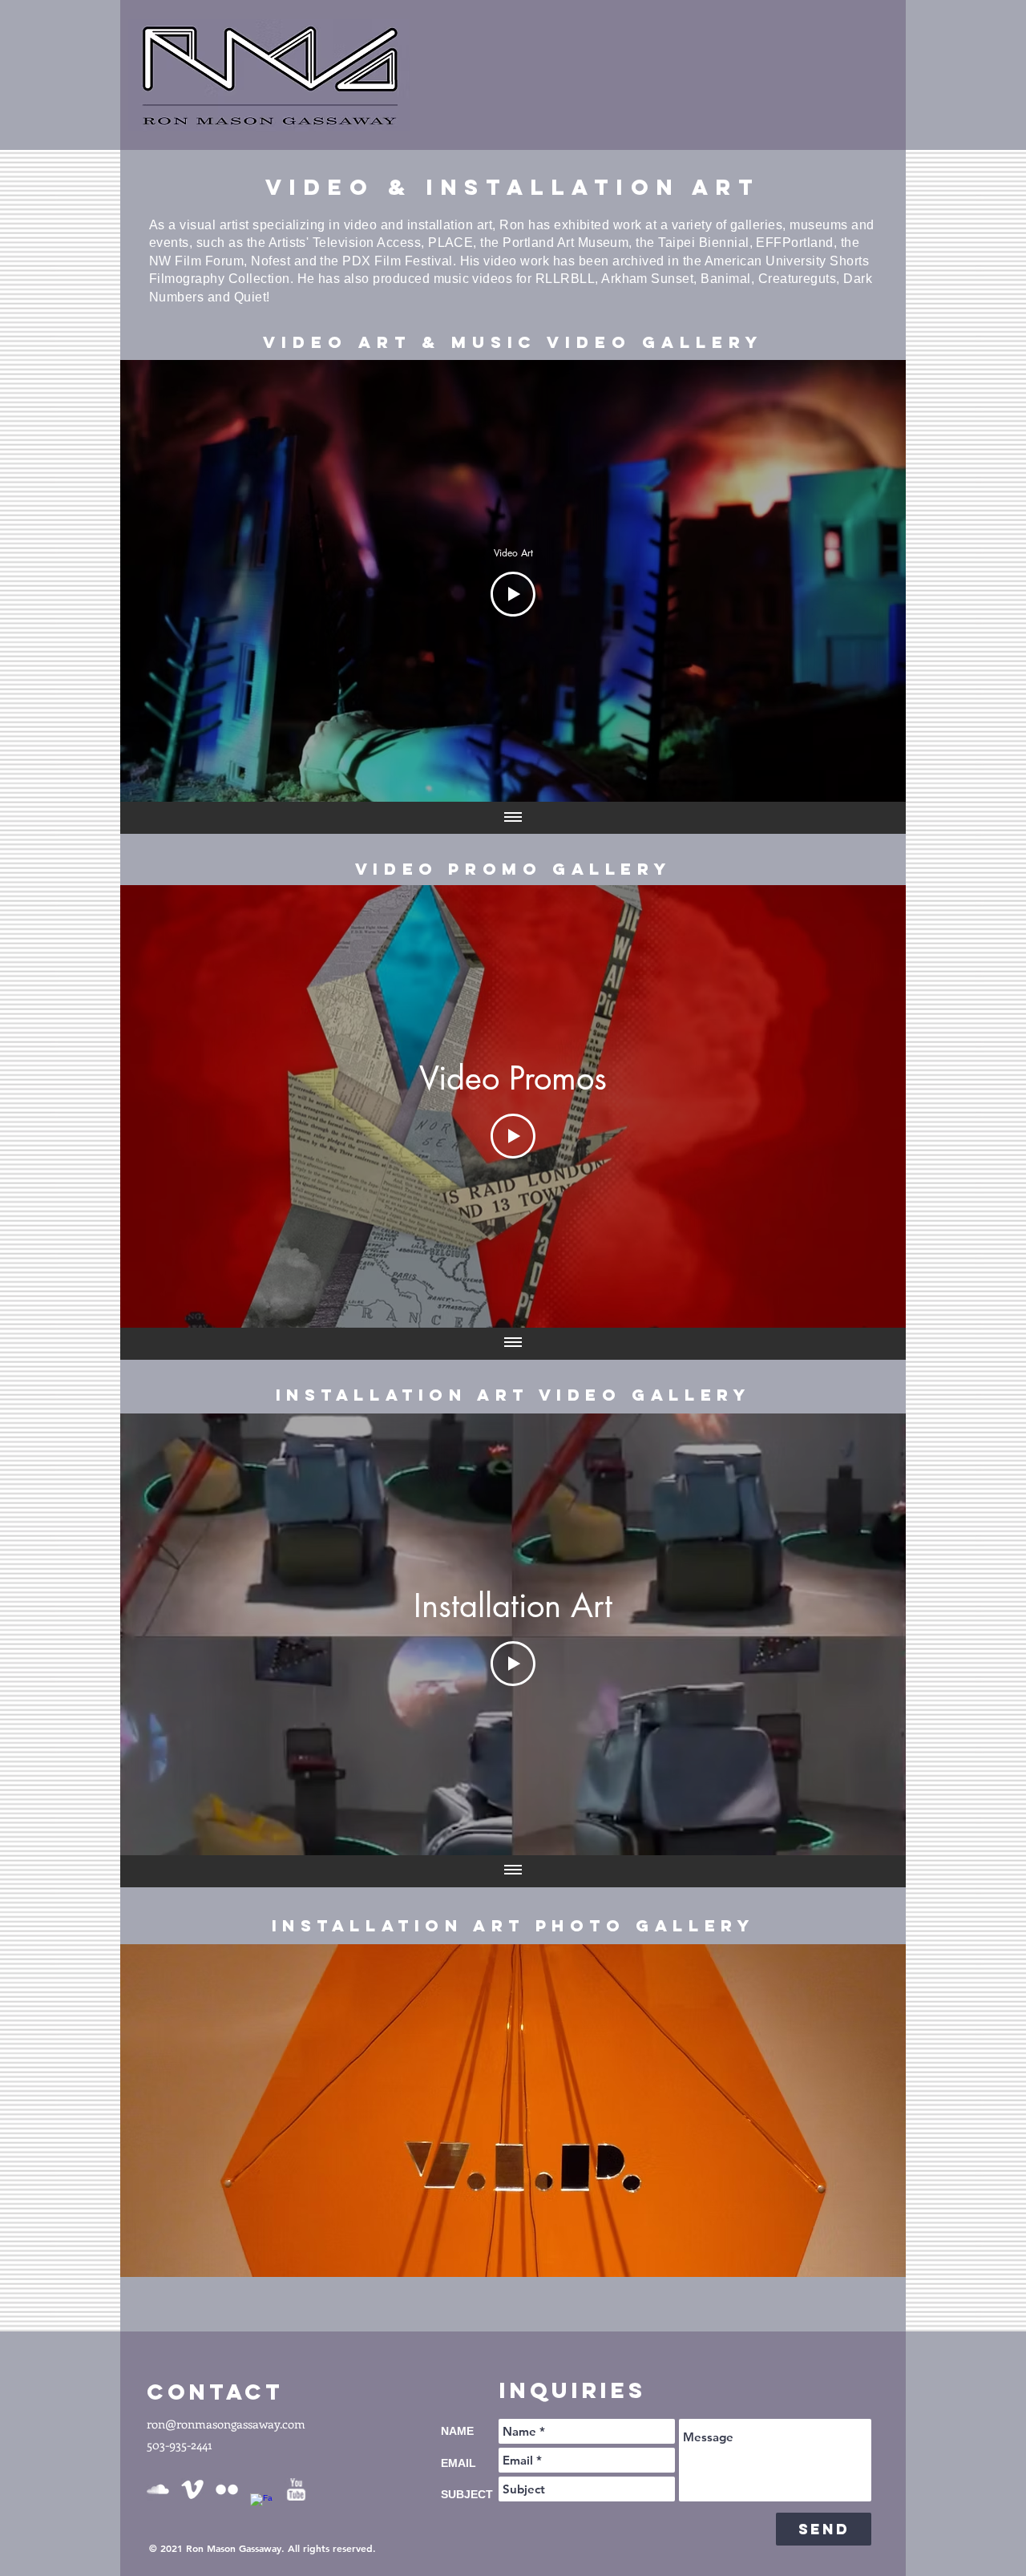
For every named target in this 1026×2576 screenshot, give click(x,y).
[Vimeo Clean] (192, 2489)
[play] (882, 2253)
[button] (520, 2111)
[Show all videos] (513, 818)
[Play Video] (513, 594)
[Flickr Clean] (227, 2489)
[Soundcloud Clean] (158, 2489)
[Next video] (873, 581)
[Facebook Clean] (261, 2505)
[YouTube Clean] (296, 2489)
